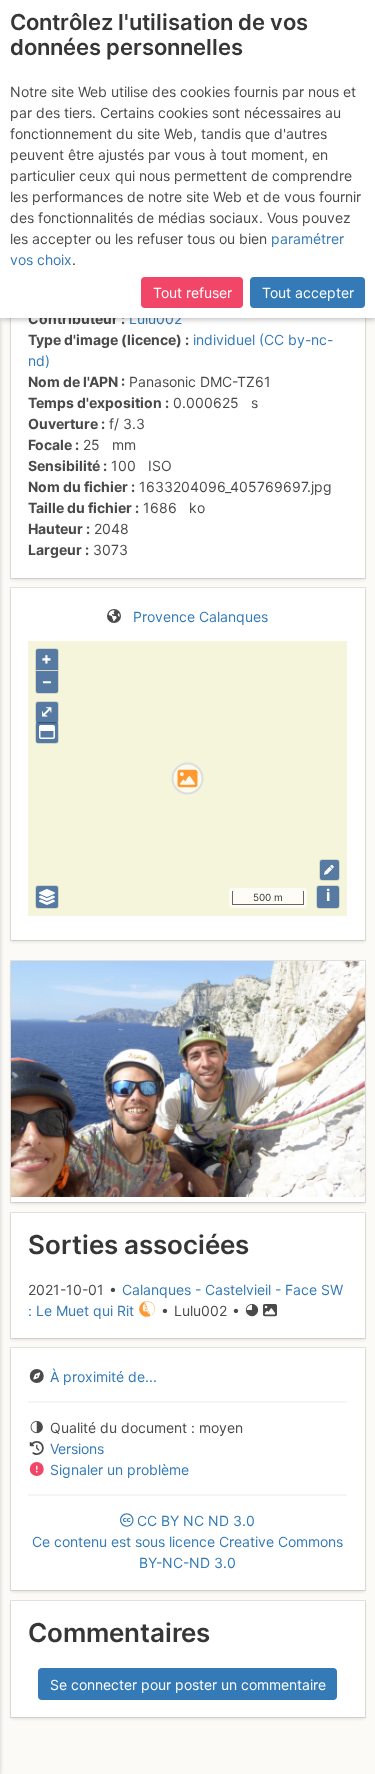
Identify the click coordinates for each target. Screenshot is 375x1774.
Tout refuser (192, 292)
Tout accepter (308, 292)
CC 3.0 (187, 1541)
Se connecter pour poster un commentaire (188, 1684)
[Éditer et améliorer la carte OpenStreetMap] (329, 869)
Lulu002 (155, 318)
